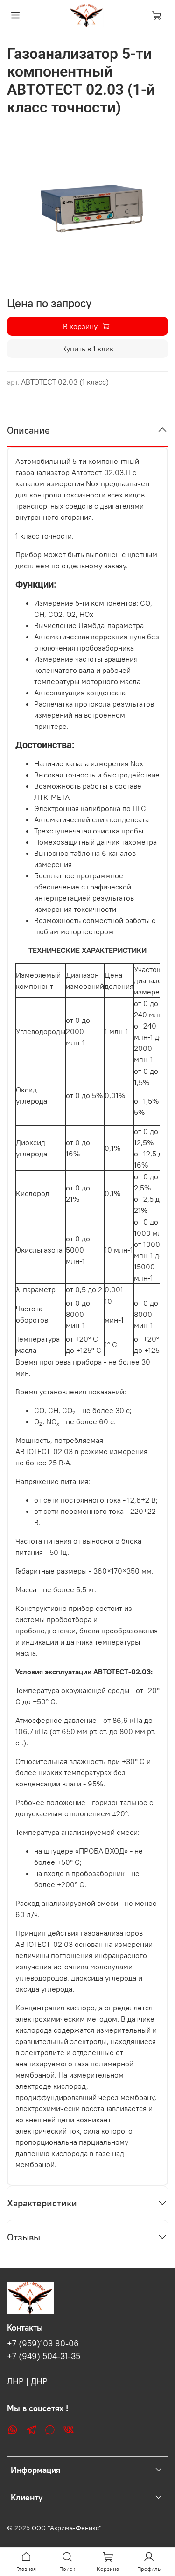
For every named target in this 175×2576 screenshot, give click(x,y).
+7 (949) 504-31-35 (44, 2356)
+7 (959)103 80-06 (43, 2344)
